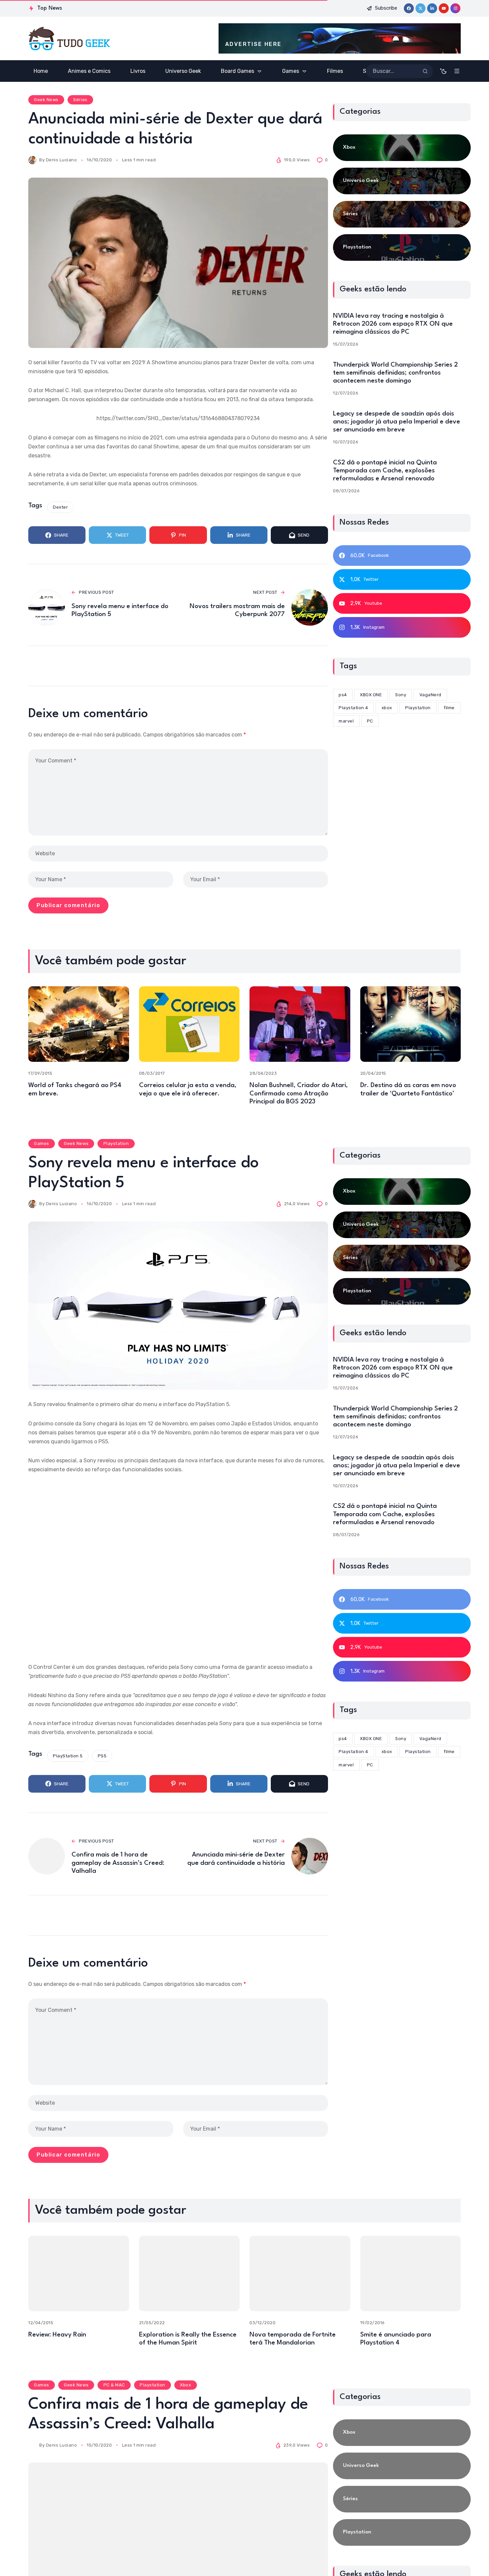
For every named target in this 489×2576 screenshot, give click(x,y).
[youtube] (444, 8)
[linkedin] (432, 8)
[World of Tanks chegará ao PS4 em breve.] (79, 1024)
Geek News (46, 100)
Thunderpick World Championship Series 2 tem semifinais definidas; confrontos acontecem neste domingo (395, 373)
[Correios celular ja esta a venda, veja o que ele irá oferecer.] (189, 1024)
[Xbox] (402, 148)
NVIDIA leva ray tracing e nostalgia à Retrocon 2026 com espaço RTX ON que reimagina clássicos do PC (393, 324)
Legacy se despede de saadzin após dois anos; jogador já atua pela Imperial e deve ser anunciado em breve (397, 422)
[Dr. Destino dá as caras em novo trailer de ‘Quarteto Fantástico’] (411, 1024)
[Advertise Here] (340, 38)
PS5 (102, 1756)
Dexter (60, 507)
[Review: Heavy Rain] (79, 2273)
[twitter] (420, 8)
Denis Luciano (62, 160)
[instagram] (455, 8)
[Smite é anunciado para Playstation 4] (411, 2273)
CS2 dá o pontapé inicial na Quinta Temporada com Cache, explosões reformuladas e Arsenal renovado (385, 471)
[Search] (425, 71)
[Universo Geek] (402, 181)
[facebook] (409, 8)
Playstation (116, 1143)
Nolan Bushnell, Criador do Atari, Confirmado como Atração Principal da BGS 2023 (299, 1093)
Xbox (185, 2385)
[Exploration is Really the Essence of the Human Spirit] (189, 2273)
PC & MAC (114, 2385)
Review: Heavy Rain (57, 2335)
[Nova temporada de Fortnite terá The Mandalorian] (300, 2273)
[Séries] (402, 214)
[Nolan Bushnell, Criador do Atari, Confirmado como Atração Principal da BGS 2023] (300, 1024)
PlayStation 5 (68, 1756)
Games (42, 1143)
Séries (80, 100)
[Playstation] (402, 247)
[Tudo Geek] (69, 39)
